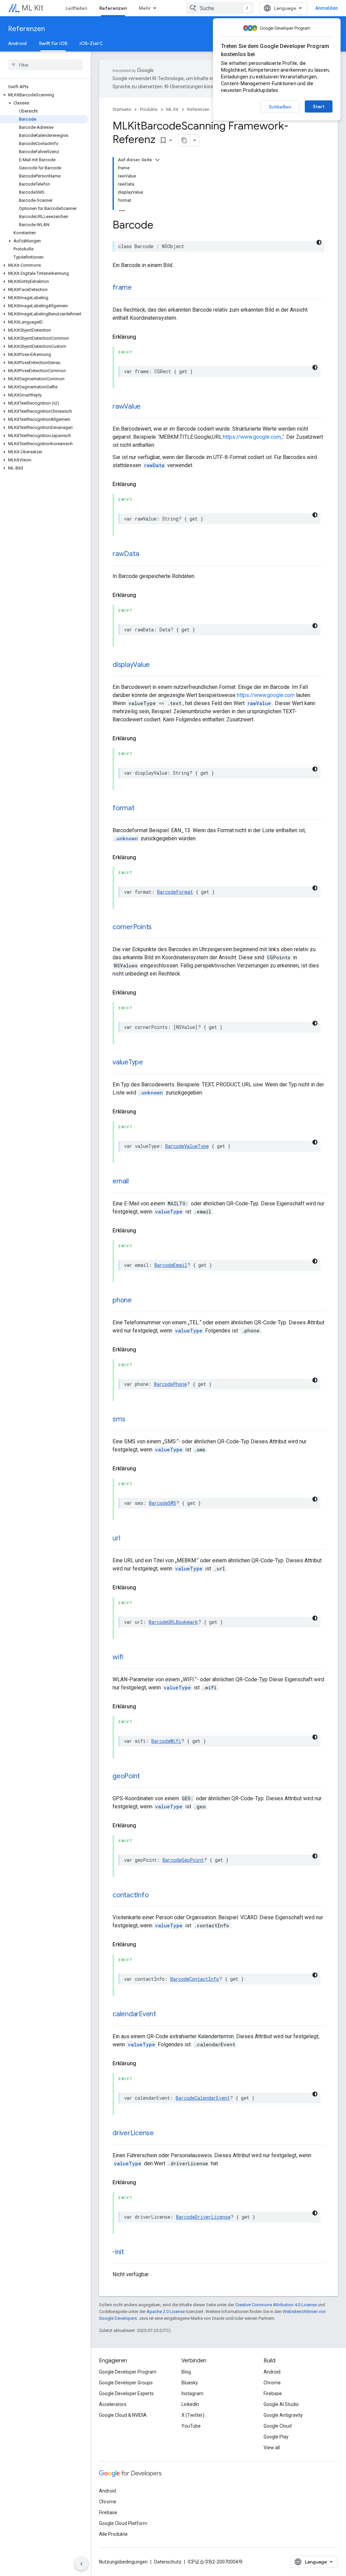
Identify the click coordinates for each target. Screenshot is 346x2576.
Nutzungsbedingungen (123, 2562)
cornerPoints (132, 927)
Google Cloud (278, 2426)
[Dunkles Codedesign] (319, 242)
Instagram (192, 2393)
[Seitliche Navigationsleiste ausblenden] (81, 2564)
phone (122, 1300)
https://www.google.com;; (253, 437)
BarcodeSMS (163, 1503)
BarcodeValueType (187, 1146)
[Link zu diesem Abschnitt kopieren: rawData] (146, 554)
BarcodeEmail (171, 1265)
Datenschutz (168, 2562)
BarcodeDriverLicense (203, 2217)
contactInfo (130, 1895)
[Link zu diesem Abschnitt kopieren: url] (127, 1539)
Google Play (276, 2437)
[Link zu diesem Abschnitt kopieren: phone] (139, 1301)
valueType (128, 1062)
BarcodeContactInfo (195, 1979)
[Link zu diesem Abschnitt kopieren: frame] (139, 288)
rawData (154, 465)
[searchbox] (45, 65)
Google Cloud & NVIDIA (123, 2415)
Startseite (122, 109)
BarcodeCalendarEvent (203, 2098)
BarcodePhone (170, 1384)
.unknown (126, 838)
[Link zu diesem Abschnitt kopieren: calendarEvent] (163, 2015)
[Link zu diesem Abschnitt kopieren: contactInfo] (155, 1896)
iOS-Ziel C (91, 43)
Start (319, 106)
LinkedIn (190, 2404)
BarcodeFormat (175, 892)
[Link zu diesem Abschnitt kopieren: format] (141, 809)
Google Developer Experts (126, 2393)
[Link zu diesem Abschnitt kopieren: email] (135, 1182)
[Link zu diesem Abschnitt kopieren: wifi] (130, 1658)
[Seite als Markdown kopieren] (184, 140)
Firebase (273, 2393)
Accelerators (113, 2404)
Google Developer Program (128, 2372)
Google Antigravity (283, 2415)
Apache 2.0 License (166, 2312)
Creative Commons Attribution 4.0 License (276, 2305)
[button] (44, 95)
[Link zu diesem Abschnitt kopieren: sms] (132, 1420)
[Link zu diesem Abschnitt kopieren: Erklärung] (143, 337)
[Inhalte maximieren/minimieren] (157, 160)
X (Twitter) (193, 2415)
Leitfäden (76, 8)
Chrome (272, 2383)
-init (118, 2252)
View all (272, 2448)
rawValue (127, 406)
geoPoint (126, 1776)
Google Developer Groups (126, 2383)
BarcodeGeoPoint (183, 1860)
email (121, 1181)
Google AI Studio (281, 2404)
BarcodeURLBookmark (173, 1622)
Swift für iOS (53, 43)
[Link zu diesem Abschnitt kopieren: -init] (131, 2253)
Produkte (149, 109)
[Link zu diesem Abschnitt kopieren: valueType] (150, 1063)
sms (119, 1419)
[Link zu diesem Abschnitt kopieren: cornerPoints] (158, 928)
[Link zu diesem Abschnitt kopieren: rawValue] (147, 407)
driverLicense (133, 2133)
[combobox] (220, 8)
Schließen (280, 107)
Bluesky (190, 2383)
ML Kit (32, 8)
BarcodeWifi (166, 1741)
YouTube (191, 2426)
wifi (118, 1657)
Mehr (145, 8)
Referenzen (113, 8)
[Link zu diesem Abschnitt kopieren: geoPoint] (147, 1777)
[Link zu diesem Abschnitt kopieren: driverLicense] (160, 2134)
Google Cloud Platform (123, 2523)
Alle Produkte (113, 2534)
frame (122, 287)
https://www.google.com (266, 695)
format (123, 808)
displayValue (131, 665)
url (116, 1538)
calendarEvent (134, 2014)
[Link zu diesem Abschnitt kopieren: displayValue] (156, 665)
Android (17, 43)
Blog (186, 2372)
